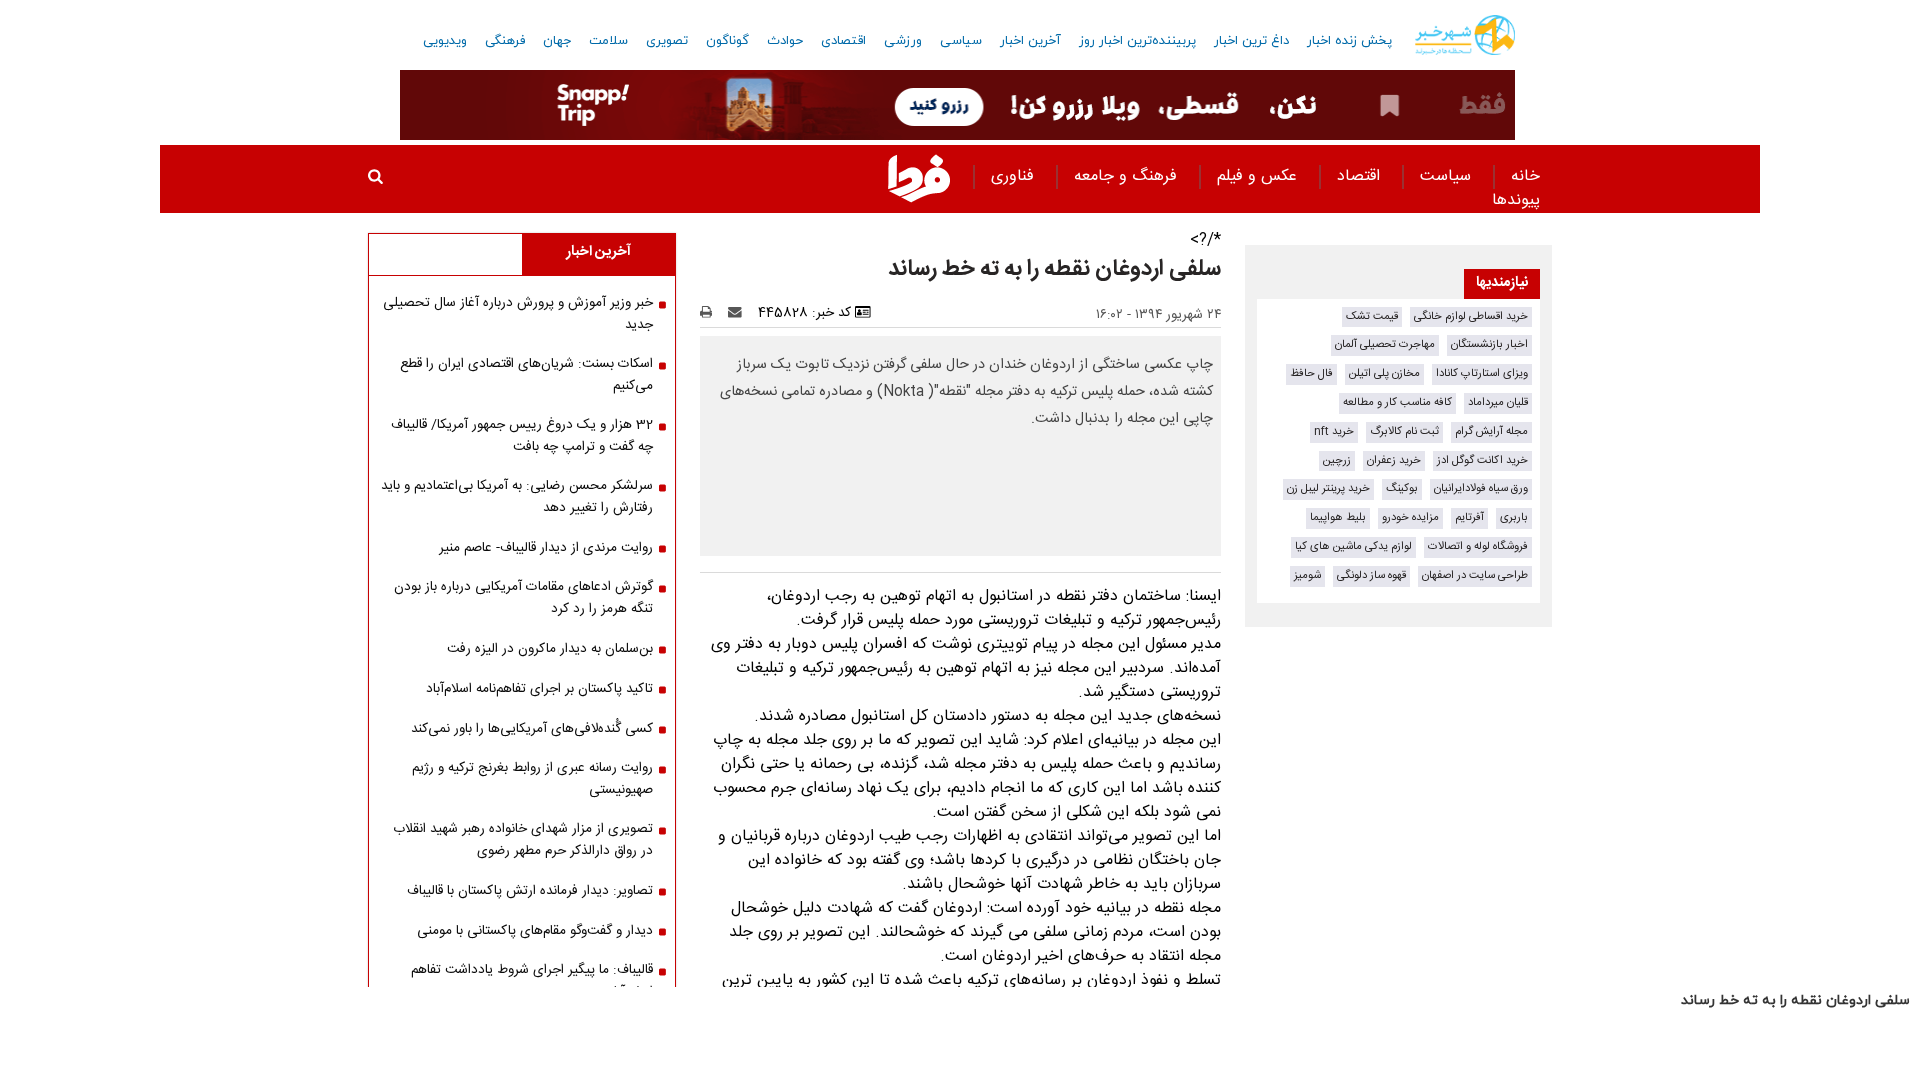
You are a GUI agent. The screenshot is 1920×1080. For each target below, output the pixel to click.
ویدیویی (445, 41)
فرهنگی (505, 41)
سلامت (608, 41)
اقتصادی (843, 41)
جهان (557, 41)
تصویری (667, 41)
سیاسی (961, 41)
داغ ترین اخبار (1251, 41)
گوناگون (727, 41)
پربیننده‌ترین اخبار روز (1137, 41)
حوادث (785, 41)
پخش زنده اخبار (1349, 41)
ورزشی (903, 41)
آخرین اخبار (1030, 41)
